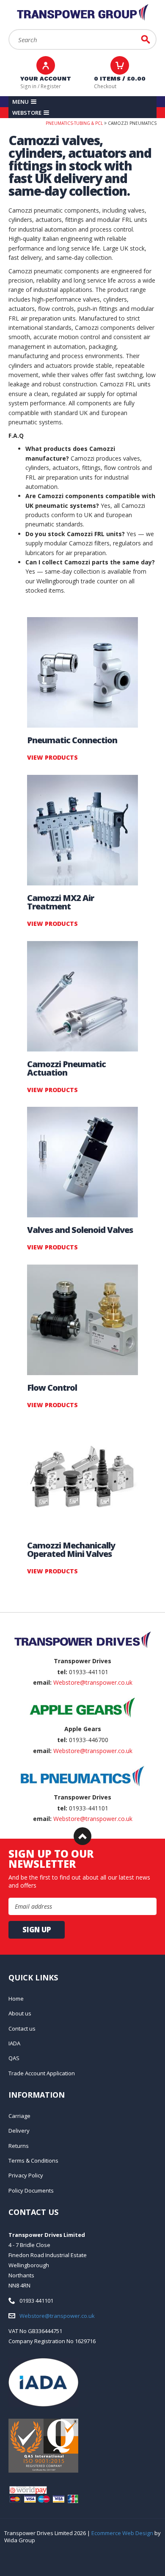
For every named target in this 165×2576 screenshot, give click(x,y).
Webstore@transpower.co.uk (93, 1682)
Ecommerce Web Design (122, 2533)
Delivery (19, 2131)
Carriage (19, 2116)
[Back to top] (82, 1836)
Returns (19, 2146)
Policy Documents (31, 2190)
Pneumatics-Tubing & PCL (74, 123)
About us (20, 2013)
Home (16, 1999)
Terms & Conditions (33, 2161)
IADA (14, 2043)
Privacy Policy (26, 2175)
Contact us (22, 2028)
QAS (14, 2058)
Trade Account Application (42, 2073)
